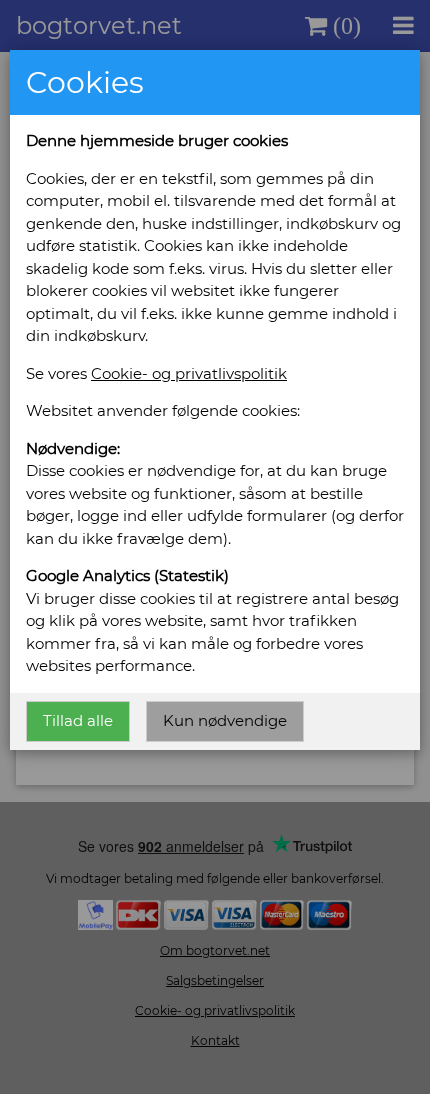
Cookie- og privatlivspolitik (189, 373)
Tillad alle (78, 720)
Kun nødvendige (225, 720)
